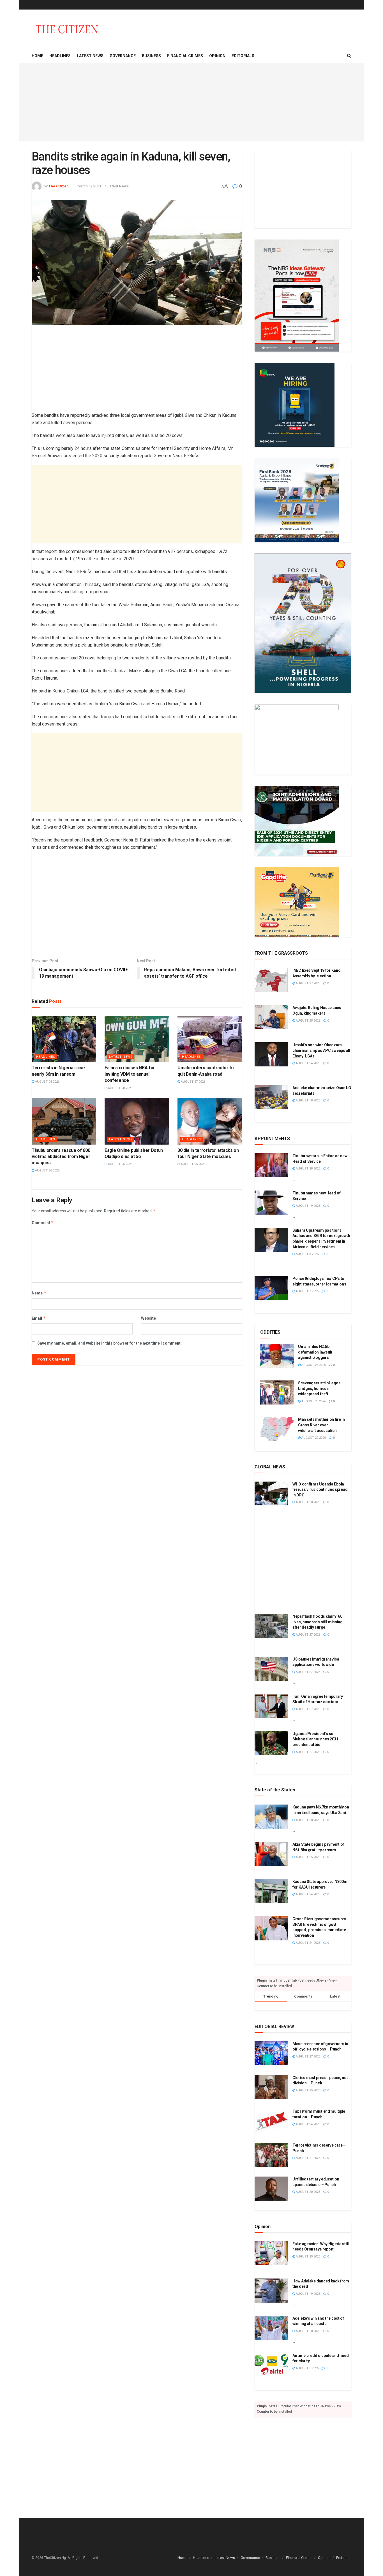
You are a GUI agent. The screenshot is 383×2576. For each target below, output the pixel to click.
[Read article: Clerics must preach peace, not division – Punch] (271, 2087)
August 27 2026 (193, 1082)
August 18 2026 (308, 1100)
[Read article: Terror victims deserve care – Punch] (271, 2155)
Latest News (90, 56)
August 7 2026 (307, 1291)
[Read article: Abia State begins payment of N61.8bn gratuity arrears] (271, 1854)
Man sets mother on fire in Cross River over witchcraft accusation (321, 1425)
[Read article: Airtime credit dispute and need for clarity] (271, 2365)
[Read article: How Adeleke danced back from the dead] (271, 2291)
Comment (43, 1223)
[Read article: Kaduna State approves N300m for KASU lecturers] (271, 1891)
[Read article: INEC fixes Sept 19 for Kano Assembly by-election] (271, 980)
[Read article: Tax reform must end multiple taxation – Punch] (271, 2121)
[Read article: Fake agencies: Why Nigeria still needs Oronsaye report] (271, 2253)
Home (37, 56)
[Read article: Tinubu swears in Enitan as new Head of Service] (271, 1165)
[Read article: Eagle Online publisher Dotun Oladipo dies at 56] (137, 1121)
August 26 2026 (47, 1170)
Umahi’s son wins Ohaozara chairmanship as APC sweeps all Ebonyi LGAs (321, 1050)
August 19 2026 (308, 1206)
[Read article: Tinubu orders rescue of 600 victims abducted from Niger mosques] (64, 1121)
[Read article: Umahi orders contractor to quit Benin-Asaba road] (210, 1039)
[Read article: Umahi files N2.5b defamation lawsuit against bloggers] (277, 1356)
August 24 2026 (308, 1063)
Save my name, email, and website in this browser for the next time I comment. (109, 1343)
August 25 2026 (193, 1164)
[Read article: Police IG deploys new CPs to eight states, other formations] (271, 1288)
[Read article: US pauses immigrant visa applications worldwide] (271, 1669)
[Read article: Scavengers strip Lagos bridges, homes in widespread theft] (277, 1392)
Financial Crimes (185, 56)
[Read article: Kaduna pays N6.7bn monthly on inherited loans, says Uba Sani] (271, 1817)
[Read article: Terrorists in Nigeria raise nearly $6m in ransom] (64, 1039)
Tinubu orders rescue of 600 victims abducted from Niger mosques (61, 1157)
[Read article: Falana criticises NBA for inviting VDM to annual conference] (137, 1039)
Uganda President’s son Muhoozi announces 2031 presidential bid (315, 1739)
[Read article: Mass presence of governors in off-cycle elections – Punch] (271, 2053)
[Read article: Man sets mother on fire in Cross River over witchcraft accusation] (277, 1429)
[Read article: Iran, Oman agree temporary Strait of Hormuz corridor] (271, 1706)
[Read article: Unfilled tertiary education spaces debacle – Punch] (271, 2189)
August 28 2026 (47, 1082)
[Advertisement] (191, 102)
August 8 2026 (307, 1254)
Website (148, 1318)
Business (151, 56)
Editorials (243, 56)
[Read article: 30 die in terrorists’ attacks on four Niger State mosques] (210, 1121)
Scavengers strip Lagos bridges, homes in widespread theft (319, 1388)
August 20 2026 (313, 1438)
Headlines (60, 56)
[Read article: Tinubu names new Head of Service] (271, 1203)
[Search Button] (349, 56)
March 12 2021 (89, 186)
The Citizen (59, 186)
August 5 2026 (307, 2368)
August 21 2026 (308, 2158)
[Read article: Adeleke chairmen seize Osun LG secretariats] (271, 1097)
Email (39, 1318)
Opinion (217, 56)
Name (39, 1293)
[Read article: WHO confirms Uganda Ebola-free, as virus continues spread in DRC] (271, 1494)
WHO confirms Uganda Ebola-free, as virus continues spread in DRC (320, 1490)
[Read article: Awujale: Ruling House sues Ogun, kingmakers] (271, 1017)
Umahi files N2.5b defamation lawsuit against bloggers (315, 1352)
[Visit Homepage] (67, 29)
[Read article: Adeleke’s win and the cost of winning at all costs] (271, 2328)
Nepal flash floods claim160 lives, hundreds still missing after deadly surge (318, 1622)
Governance (123, 56)
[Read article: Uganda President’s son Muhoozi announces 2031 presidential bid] (271, 1743)
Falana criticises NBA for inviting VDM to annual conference (130, 1074)
